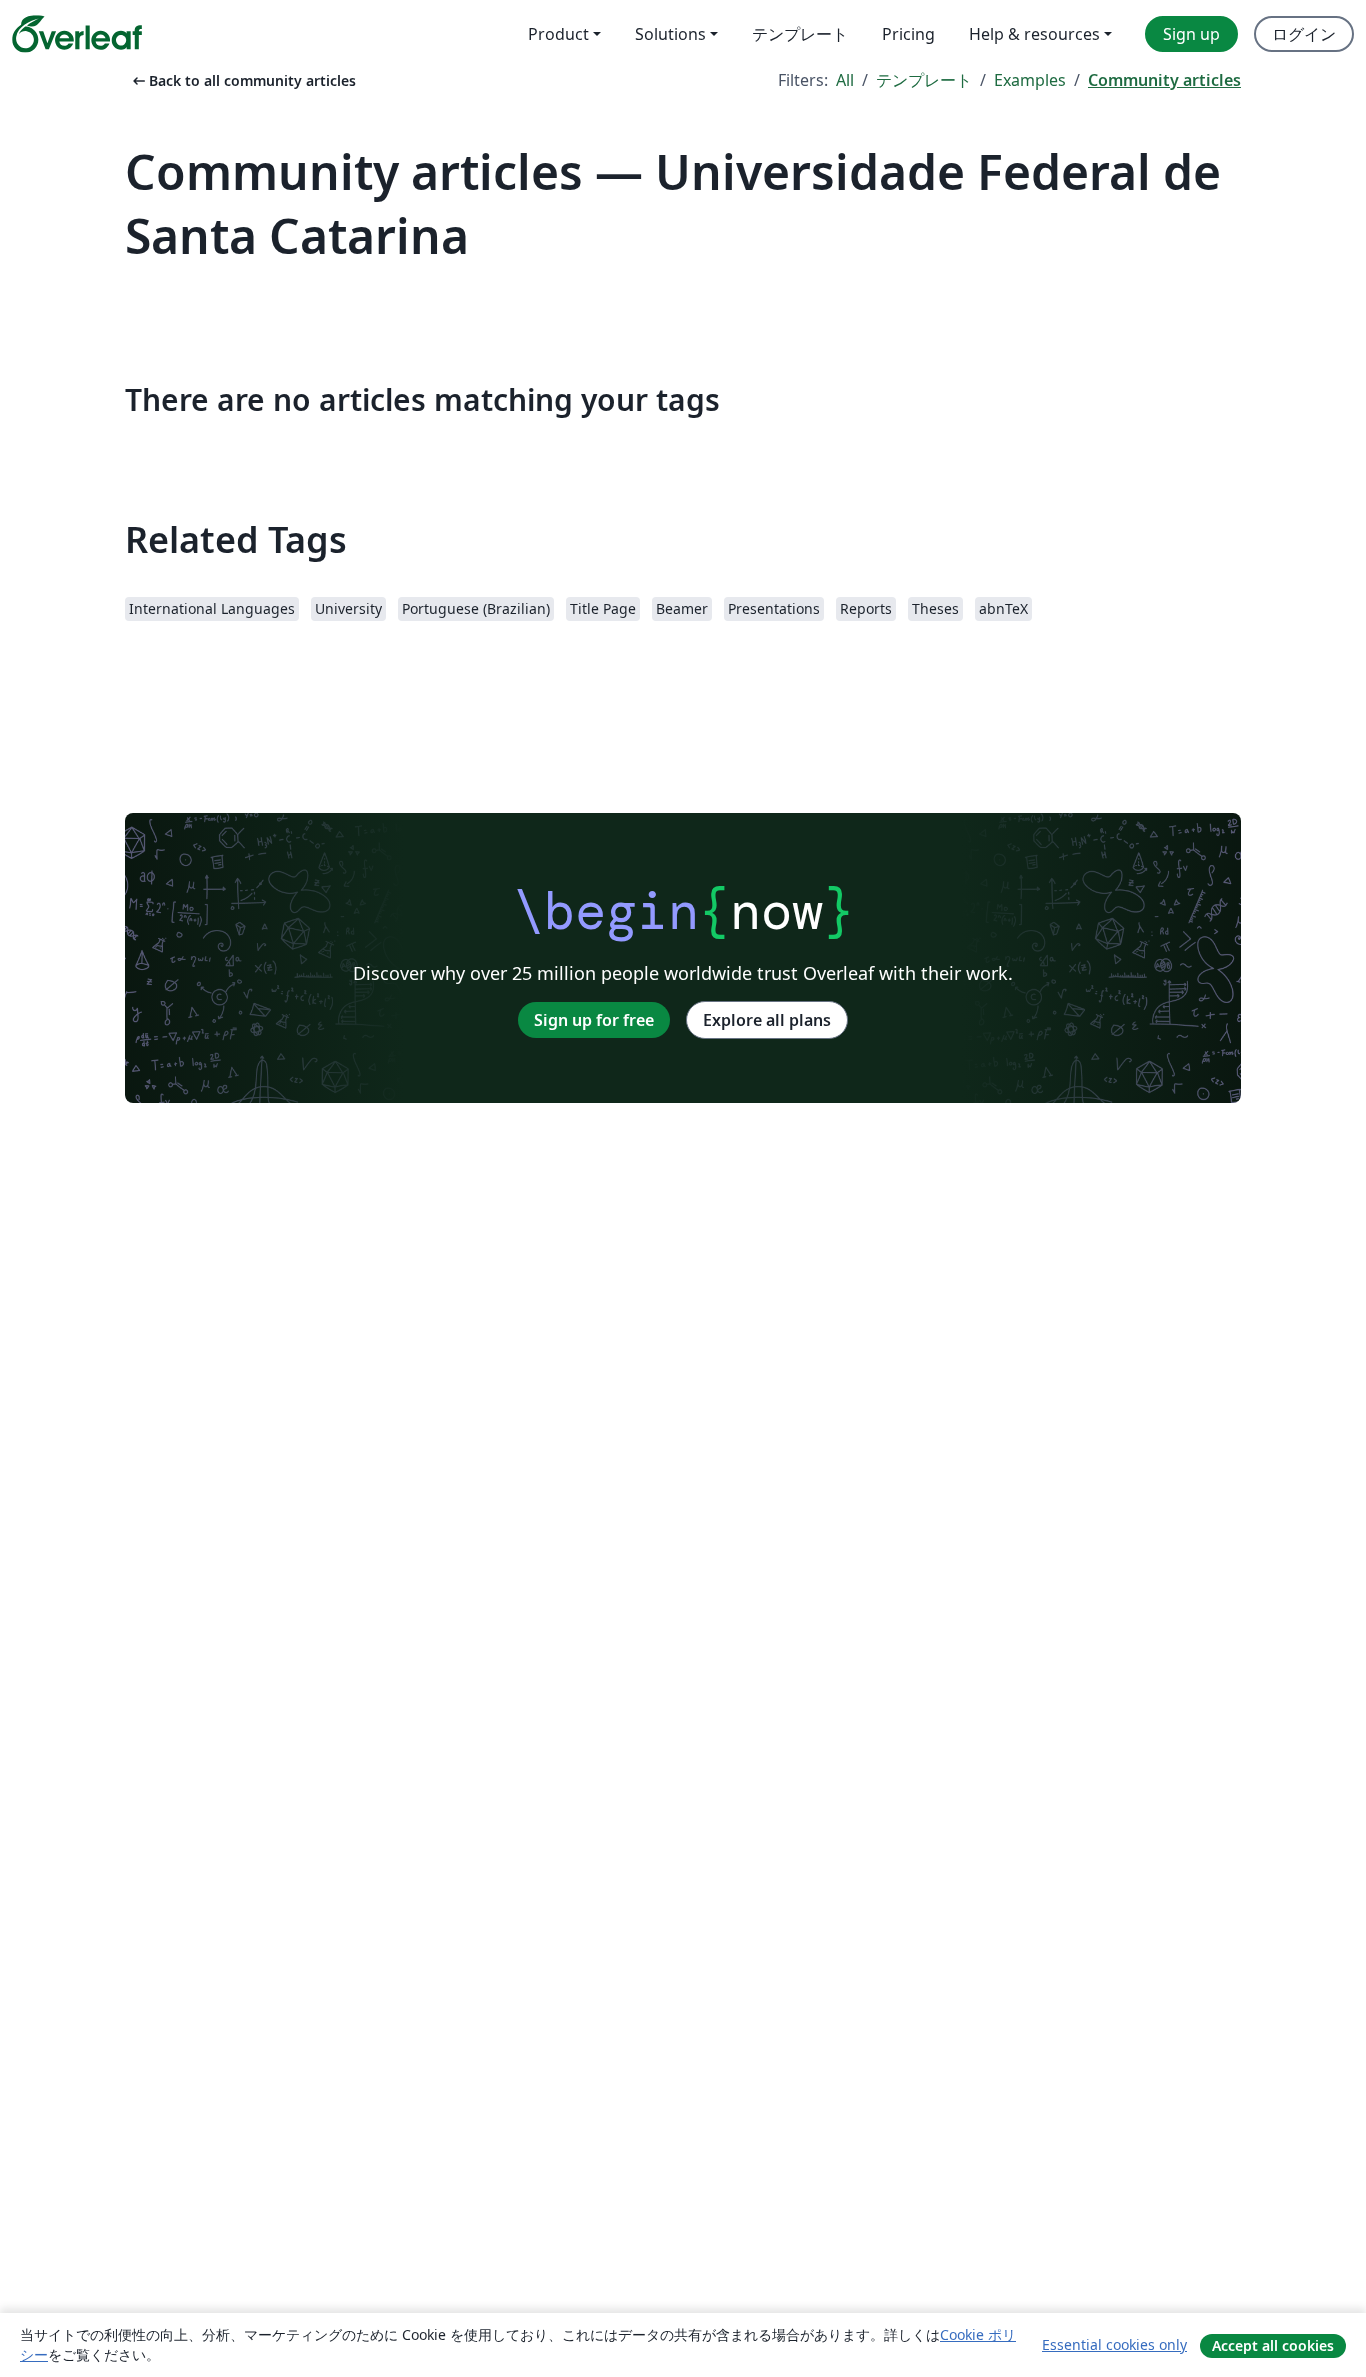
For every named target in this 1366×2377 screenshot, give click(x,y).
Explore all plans (767, 1020)
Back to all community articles (242, 80)
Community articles (1164, 80)
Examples (1030, 80)
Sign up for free (594, 1020)
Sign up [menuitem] (1191, 34)
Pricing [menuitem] (908, 34)
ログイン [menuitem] (1304, 34)
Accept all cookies (1273, 2345)
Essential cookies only (1114, 2344)
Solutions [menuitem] (670, 34)
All (845, 80)
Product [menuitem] (558, 34)
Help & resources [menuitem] (1034, 34)
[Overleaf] (77, 34)
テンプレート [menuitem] (800, 34)
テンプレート (924, 80)
